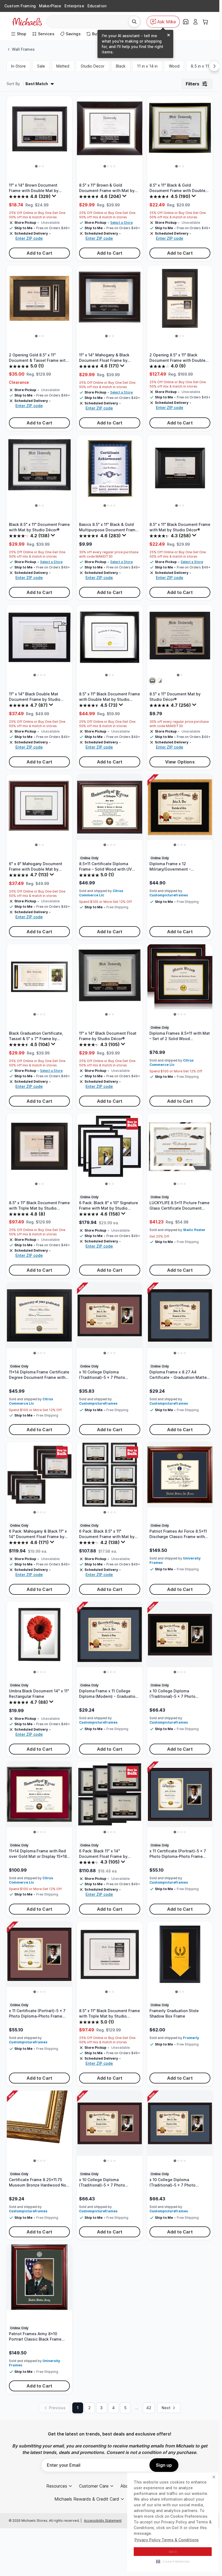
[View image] (36, 167)
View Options (180, 762)
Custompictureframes (169, 895)
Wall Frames (23, 49)
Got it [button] (173, 2552)
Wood (174, 66)
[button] (173, 2561)
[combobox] (89, 22)
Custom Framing (20, 6)
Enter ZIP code (29, 238)
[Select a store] (186, 22)
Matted (63, 66)
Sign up (164, 2465)
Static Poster (194, 1230)
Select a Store (121, 223)
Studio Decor (93, 66)
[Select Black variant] (152, 681)
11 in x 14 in (147, 66)
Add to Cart (39, 253)
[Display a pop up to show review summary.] (55, 197)
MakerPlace (50, 6)
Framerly (191, 2038)
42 (149, 2408)
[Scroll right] (214, 66)
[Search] (134, 22)
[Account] (195, 22)
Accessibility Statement (103, 2521)
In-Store (18, 66)
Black (121, 66)
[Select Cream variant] (160, 681)
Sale (41, 66)
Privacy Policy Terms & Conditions (167, 2540)
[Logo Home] (27, 22)
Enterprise (74, 6)
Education (97, 6)
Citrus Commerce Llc (101, 893)
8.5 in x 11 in (202, 66)
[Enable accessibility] (210, 2564)
